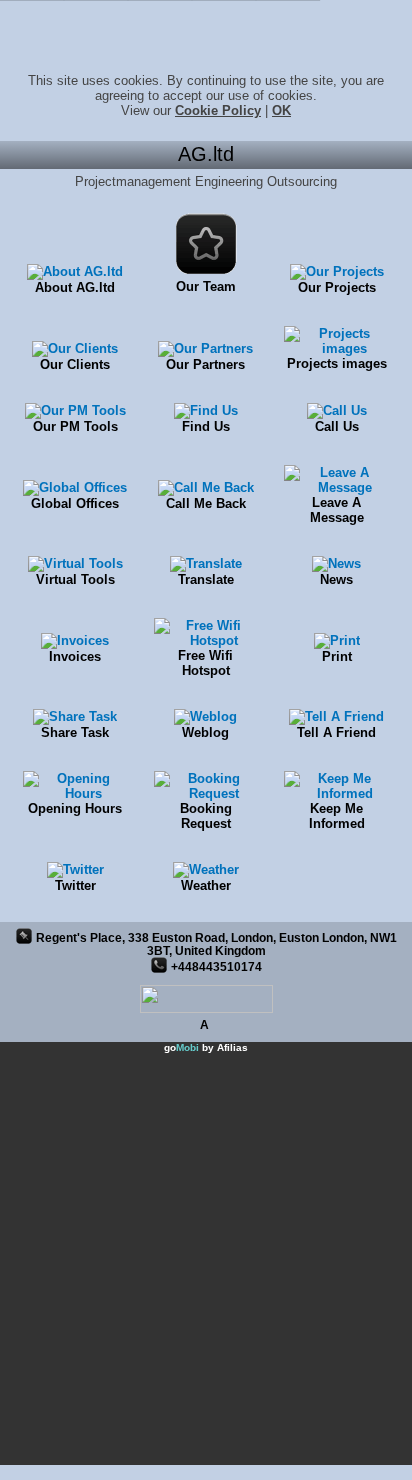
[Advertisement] (206, 1259)
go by (206, 1047)
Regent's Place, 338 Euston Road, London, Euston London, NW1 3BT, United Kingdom (216, 944)
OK (281, 110)
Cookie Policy (218, 110)
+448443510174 (216, 966)
